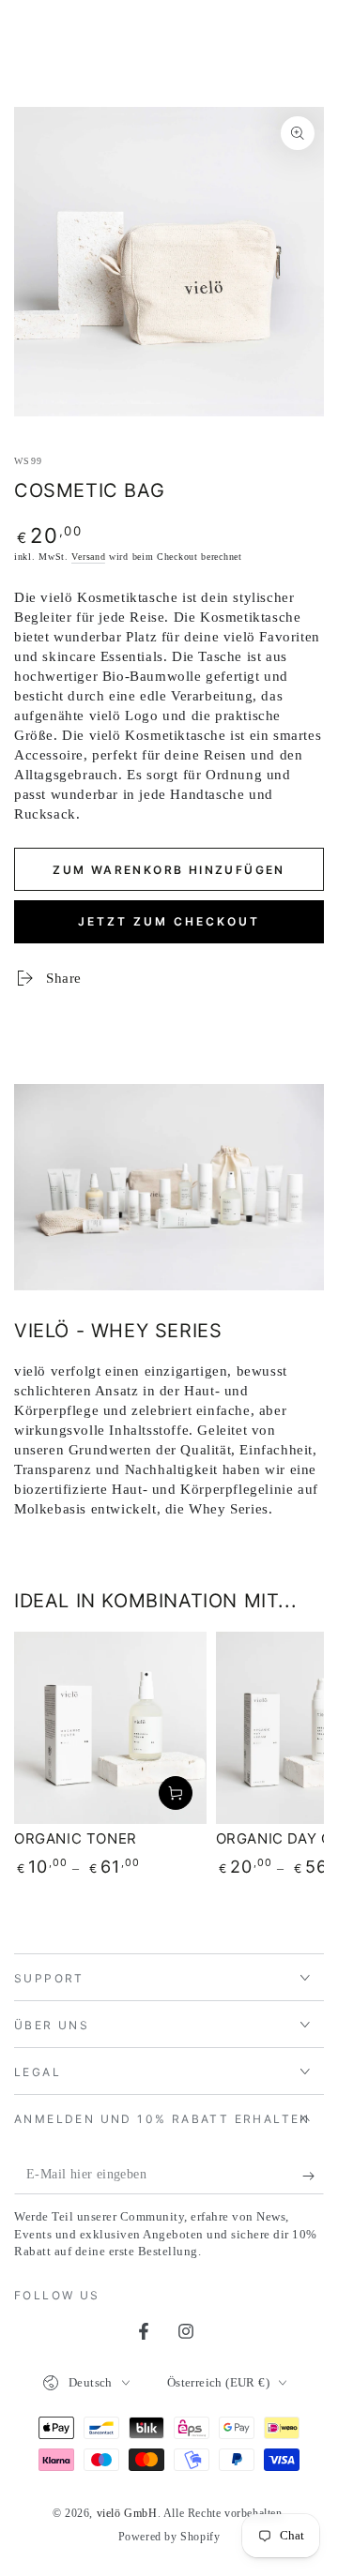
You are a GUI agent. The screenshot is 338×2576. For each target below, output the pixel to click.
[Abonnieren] (313, 2176)
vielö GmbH (127, 2513)
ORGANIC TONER (76, 1838)
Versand (88, 557)
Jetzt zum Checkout (169, 921)
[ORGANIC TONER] (110, 1728)
